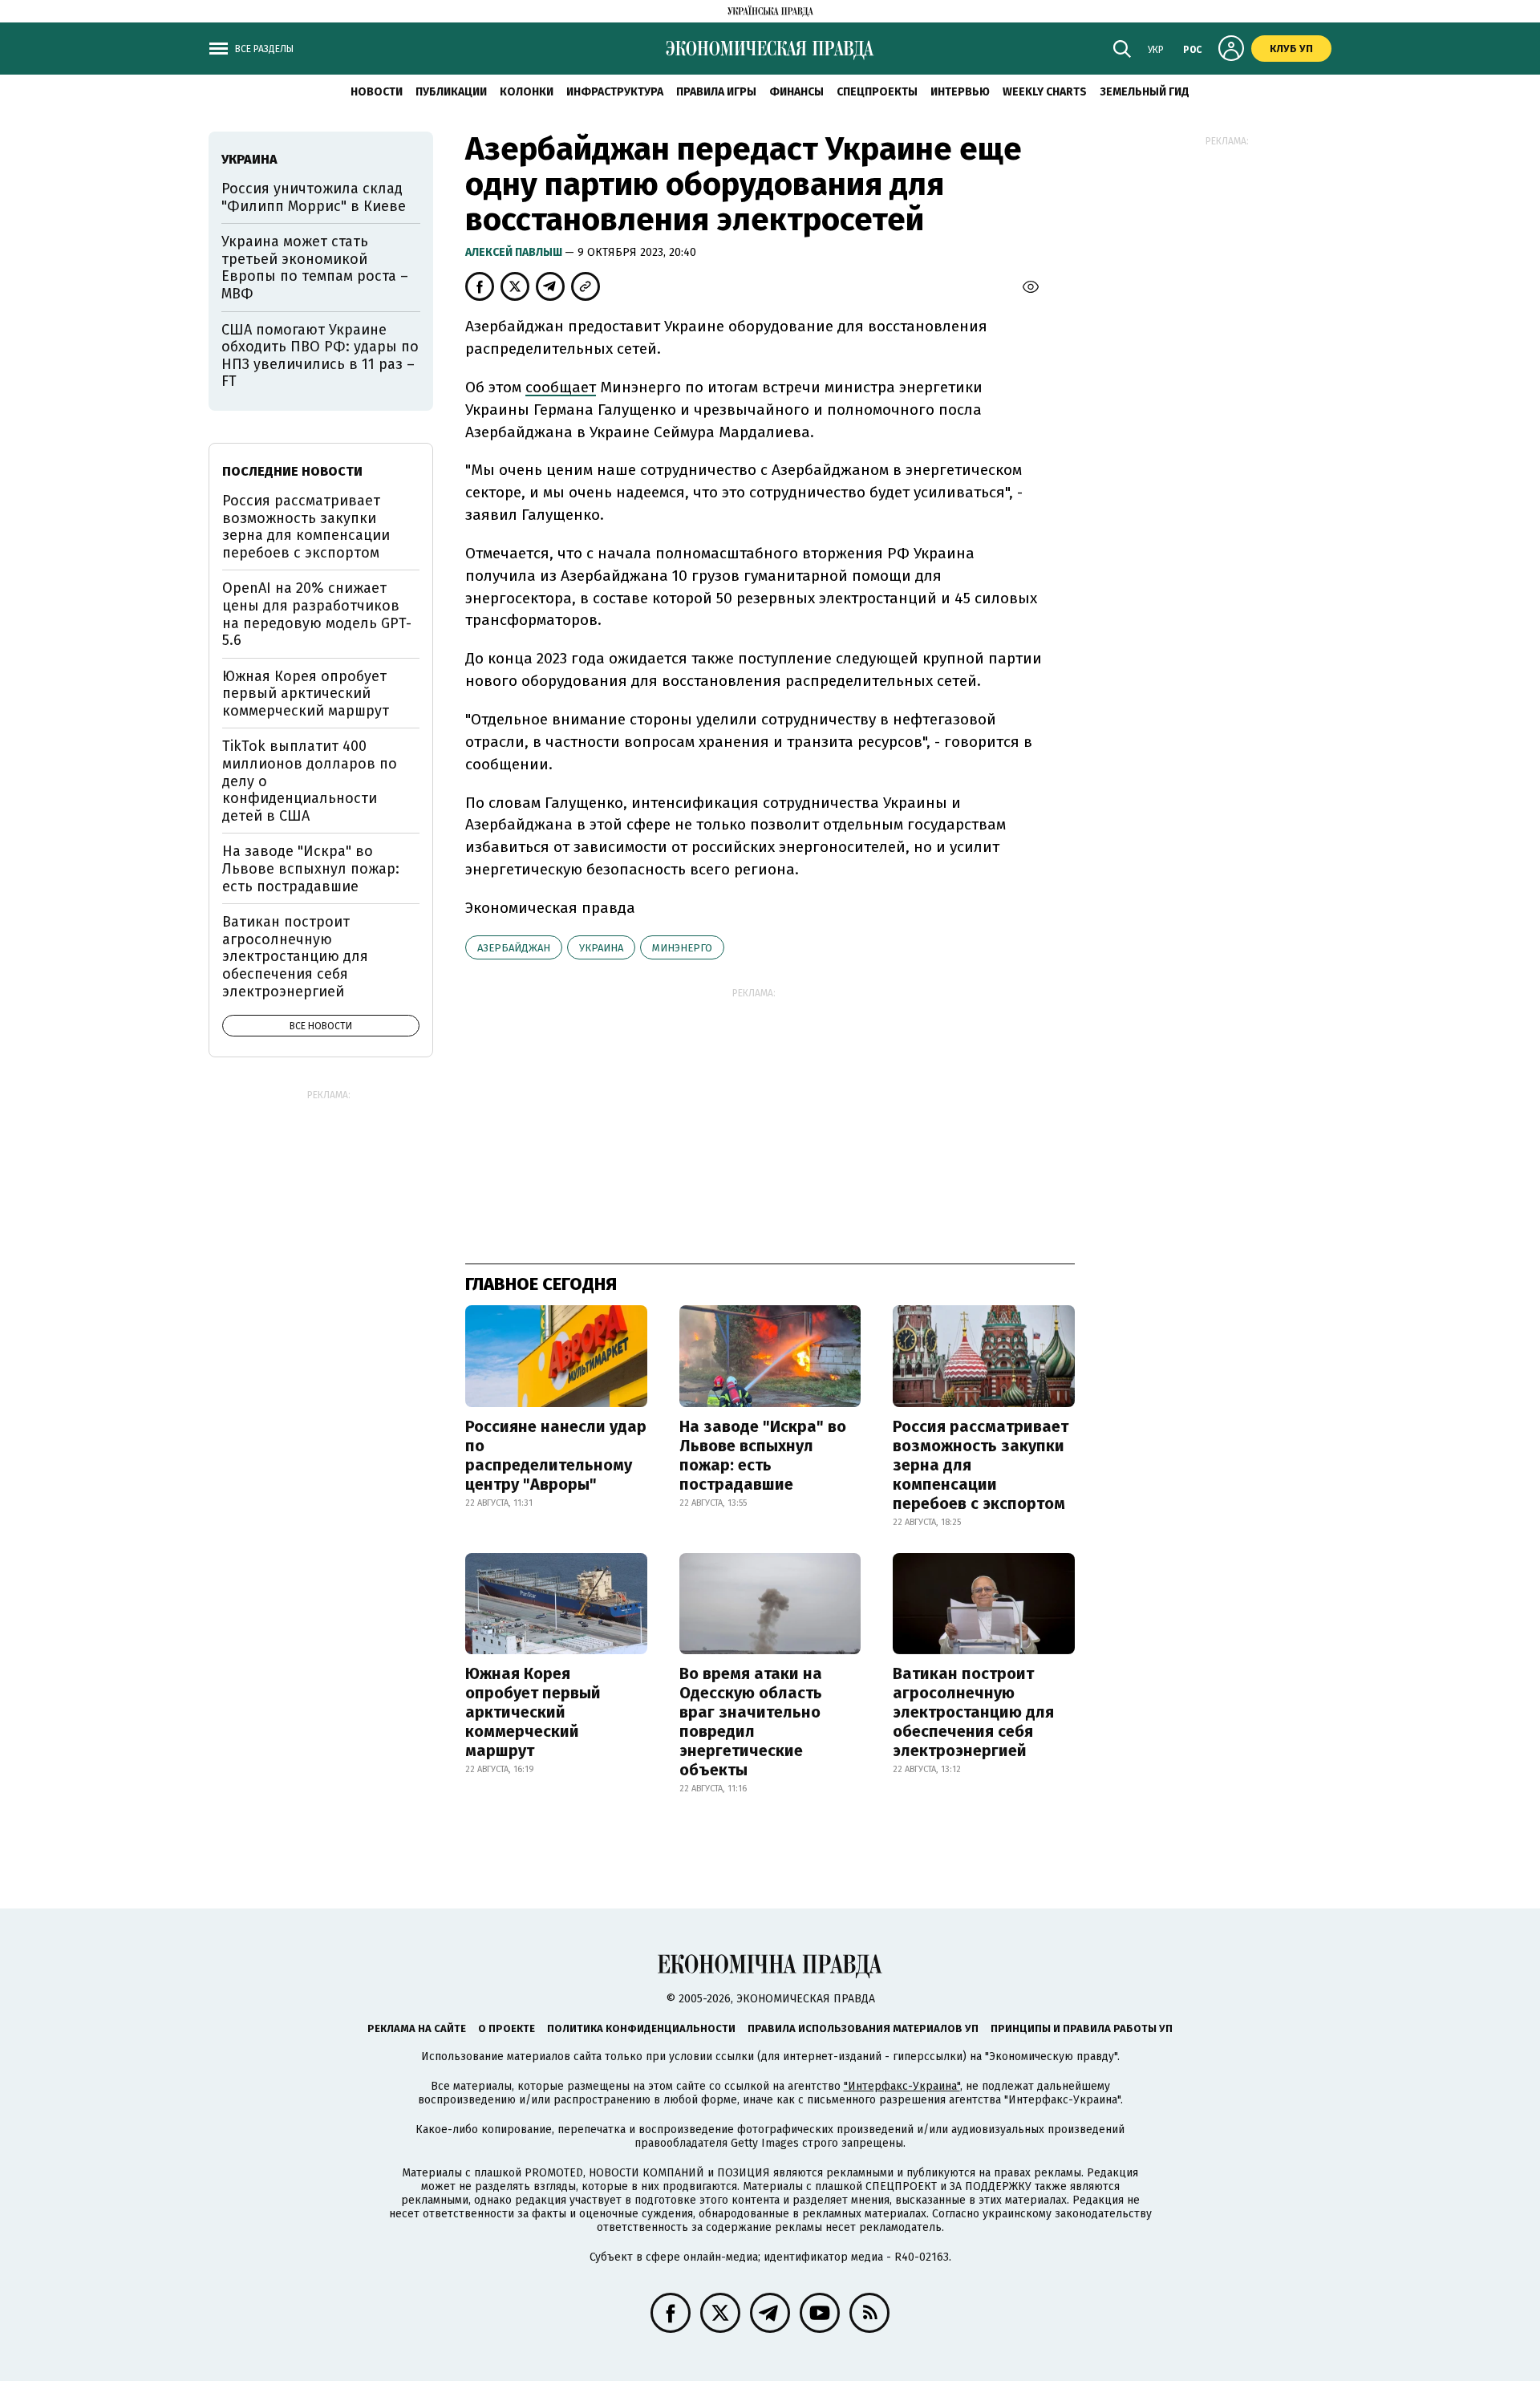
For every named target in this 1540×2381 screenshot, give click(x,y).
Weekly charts (1045, 92)
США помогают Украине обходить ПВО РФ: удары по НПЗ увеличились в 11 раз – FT (320, 356)
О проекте (507, 2028)
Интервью (960, 92)
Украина (601, 948)
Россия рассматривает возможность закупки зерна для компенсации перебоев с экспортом (981, 1465)
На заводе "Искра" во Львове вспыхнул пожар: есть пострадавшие (763, 1455)
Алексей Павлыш (515, 252)
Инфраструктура (615, 92)
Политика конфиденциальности (641, 2028)
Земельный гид (1145, 92)
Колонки (527, 92)
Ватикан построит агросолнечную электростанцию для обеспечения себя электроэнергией (973, 1712)
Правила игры (716, 92)
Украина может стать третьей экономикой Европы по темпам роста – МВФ (315, 268)
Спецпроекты (877, 92)
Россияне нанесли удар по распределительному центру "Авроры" (556, 1455)
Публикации (451, 92)
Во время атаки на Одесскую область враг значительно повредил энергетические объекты (751, 1722)
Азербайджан (514, 948)
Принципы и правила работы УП (1082, 2028)
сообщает (561, 387)
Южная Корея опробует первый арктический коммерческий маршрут (533, 1712)
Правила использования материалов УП (863, 2028)
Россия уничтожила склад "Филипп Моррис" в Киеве (314, 197)
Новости (377, 92)
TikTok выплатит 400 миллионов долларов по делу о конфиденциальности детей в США (310, 781)
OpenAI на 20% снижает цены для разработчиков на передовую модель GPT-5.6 (317, 614)
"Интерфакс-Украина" (902, 2086)
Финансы (796, 92)
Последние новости (292, 471)
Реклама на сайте (417, 2028)
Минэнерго (682, 948)
